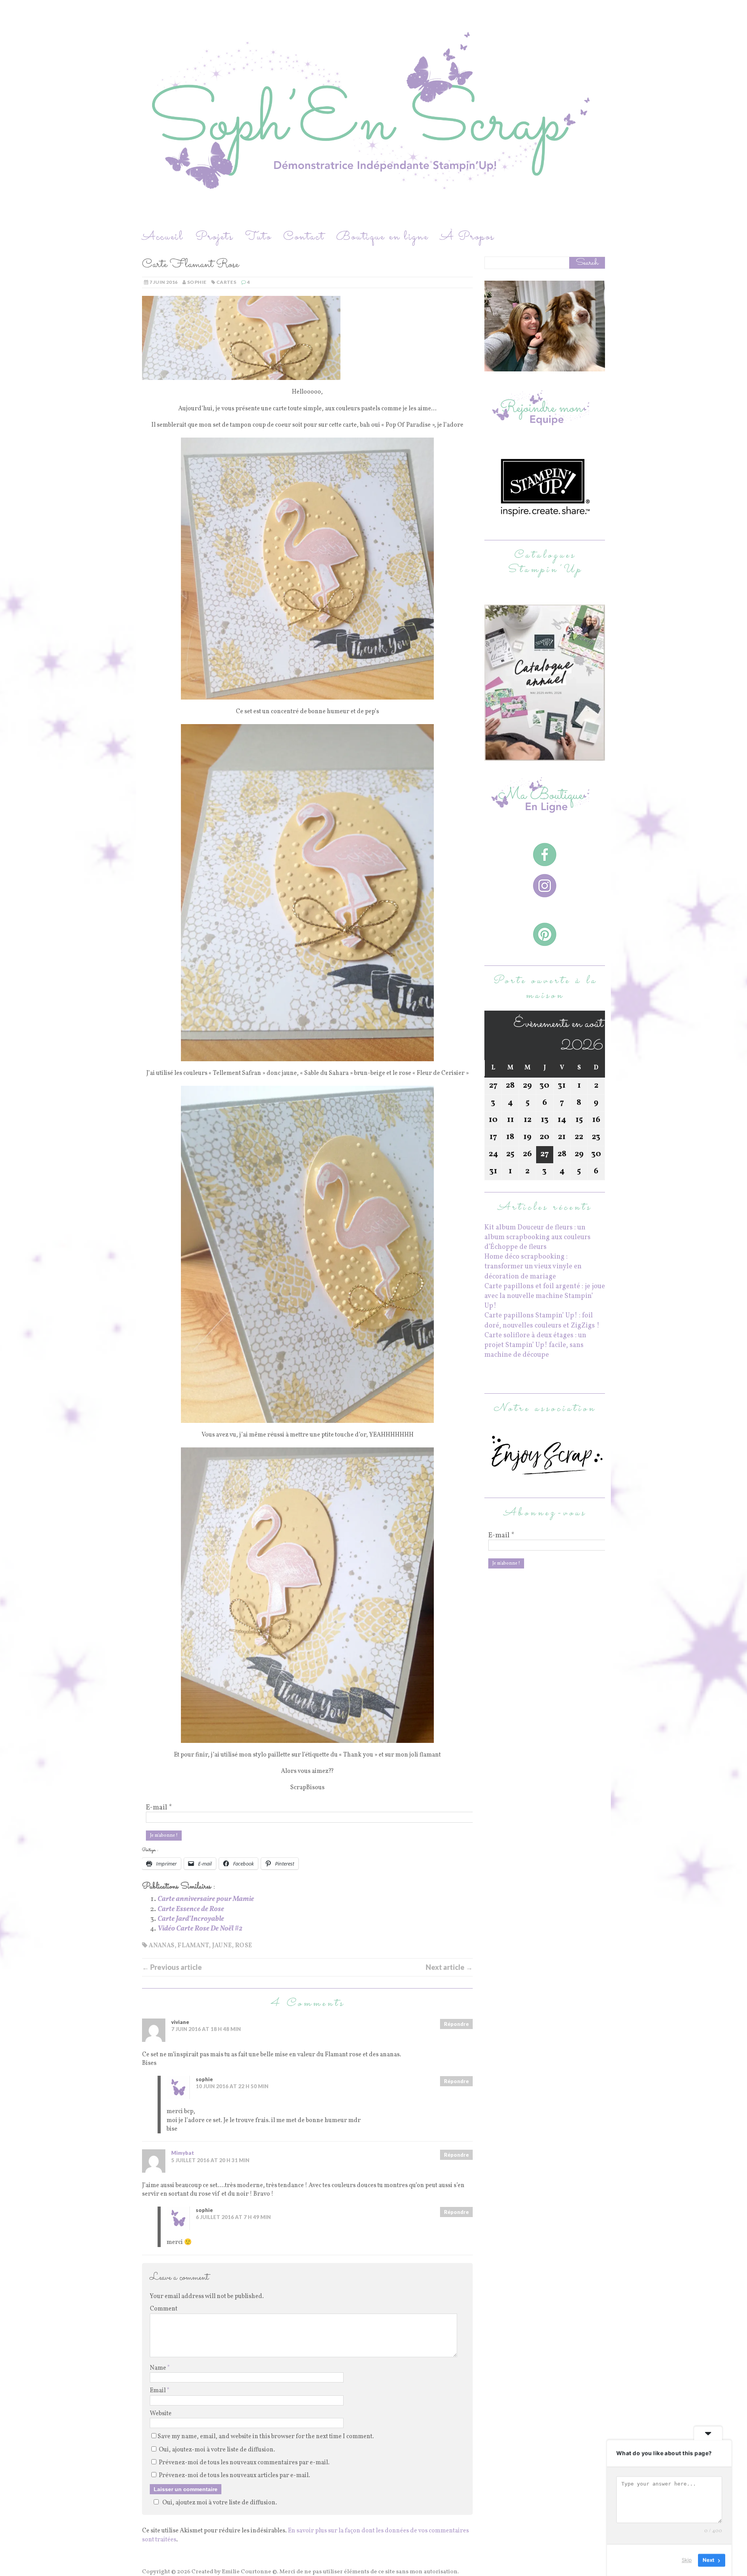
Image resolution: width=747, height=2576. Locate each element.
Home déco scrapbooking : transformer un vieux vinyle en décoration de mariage (533, 1267)
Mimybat (183, 2153)
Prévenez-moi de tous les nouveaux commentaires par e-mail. (244, 2463)
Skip (687, 2560)
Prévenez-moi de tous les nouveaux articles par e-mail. (234, 2476)
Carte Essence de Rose (191, 1909)
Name (159, 2368)
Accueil (163, 237)
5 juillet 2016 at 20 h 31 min (210, 2160)
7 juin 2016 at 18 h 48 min (206, 2029)
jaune (222, 1946)
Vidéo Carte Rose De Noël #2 (200, 1929)
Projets (214, 237)
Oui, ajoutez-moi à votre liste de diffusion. (216, 2450)
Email (158, 2391)
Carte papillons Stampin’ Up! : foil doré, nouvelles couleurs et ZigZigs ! (542, 1321)
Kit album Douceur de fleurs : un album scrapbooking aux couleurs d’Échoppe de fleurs (537, 1237)
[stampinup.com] (545, 756)
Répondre (456, 2024)
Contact (304, 237)
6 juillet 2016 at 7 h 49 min (233, 2217)
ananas (161, 1946)
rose (244, 1946)
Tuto (258, 237)
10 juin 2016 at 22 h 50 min (232, 2086)
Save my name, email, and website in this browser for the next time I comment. (266, 2437)
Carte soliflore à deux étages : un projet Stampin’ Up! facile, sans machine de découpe (535, 1345)
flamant (193, 1946)
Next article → (449, 1967)
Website (161, 2414)
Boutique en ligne (382, 237)
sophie (197, 282)
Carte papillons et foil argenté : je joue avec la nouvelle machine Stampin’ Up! (545, 1296)
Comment (164, 2309)
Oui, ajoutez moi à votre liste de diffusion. (220, 2503)
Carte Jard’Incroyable (191, 1919)
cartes (226, 282)
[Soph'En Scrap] (373, 114)
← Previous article (172, 1967)
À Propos (467, 237)
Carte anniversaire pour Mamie (206, 1899)
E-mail (159, 1808)
